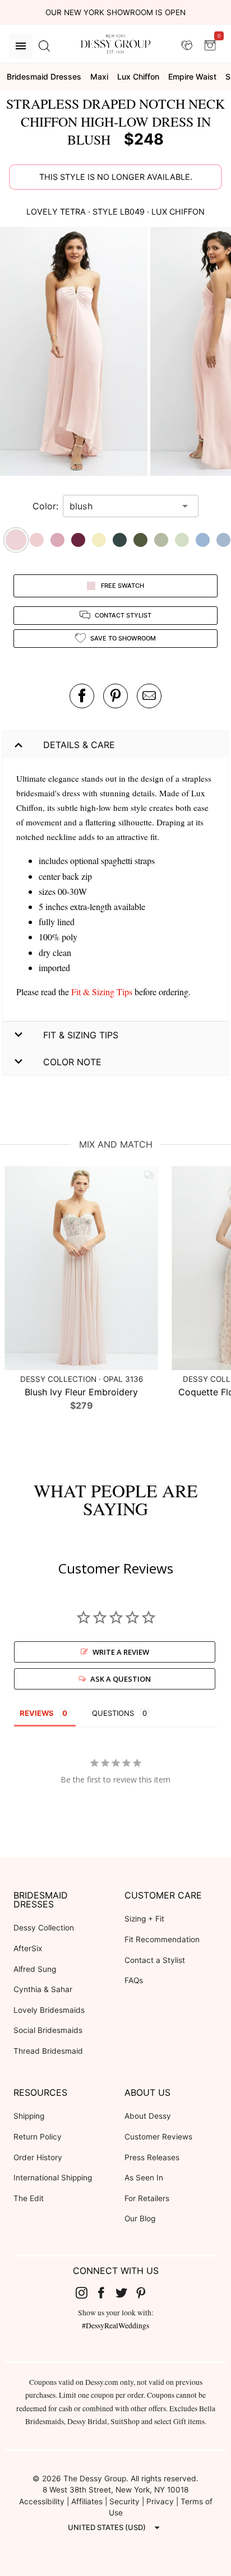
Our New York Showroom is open (115, 12)
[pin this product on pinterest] (115, 696)
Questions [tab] (113, 1713)
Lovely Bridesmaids (49, 2010)
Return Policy (38, 2137)
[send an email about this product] (149, 696)
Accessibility (42, 2501)
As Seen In (144, 2178)
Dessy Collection (44, 1928)
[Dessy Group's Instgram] (86, 2292)
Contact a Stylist (155, 1960)
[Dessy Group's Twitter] (126, 2292)
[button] (75, 353)
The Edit (29, 2198)
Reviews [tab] (37, 1713)
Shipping (29, 2116)
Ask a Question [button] (121, 1679)
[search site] (44, 46)
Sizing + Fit (144, 1919)
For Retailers (147, 2198)
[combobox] (122, 506)
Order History (38, 2157)
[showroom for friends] (187, 45)
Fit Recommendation (162, 1939)
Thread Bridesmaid (48, 2051)
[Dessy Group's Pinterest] (146, 2292)
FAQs (134, 1980)
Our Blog (140, 2218)
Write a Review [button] (121, 1652)
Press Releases (152, 2157)
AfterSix (28, 1948)
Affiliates (87, 2501)
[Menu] (21, 46)
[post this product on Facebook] (82, 696)
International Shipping (53, 2178)
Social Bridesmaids (48, 2030)
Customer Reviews (158, 2137)
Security (124, 2501)
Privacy (160, 2501)
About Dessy (148, 2116)
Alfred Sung (35, 1969)
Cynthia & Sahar (43, 1989)
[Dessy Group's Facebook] (105, 2292)
